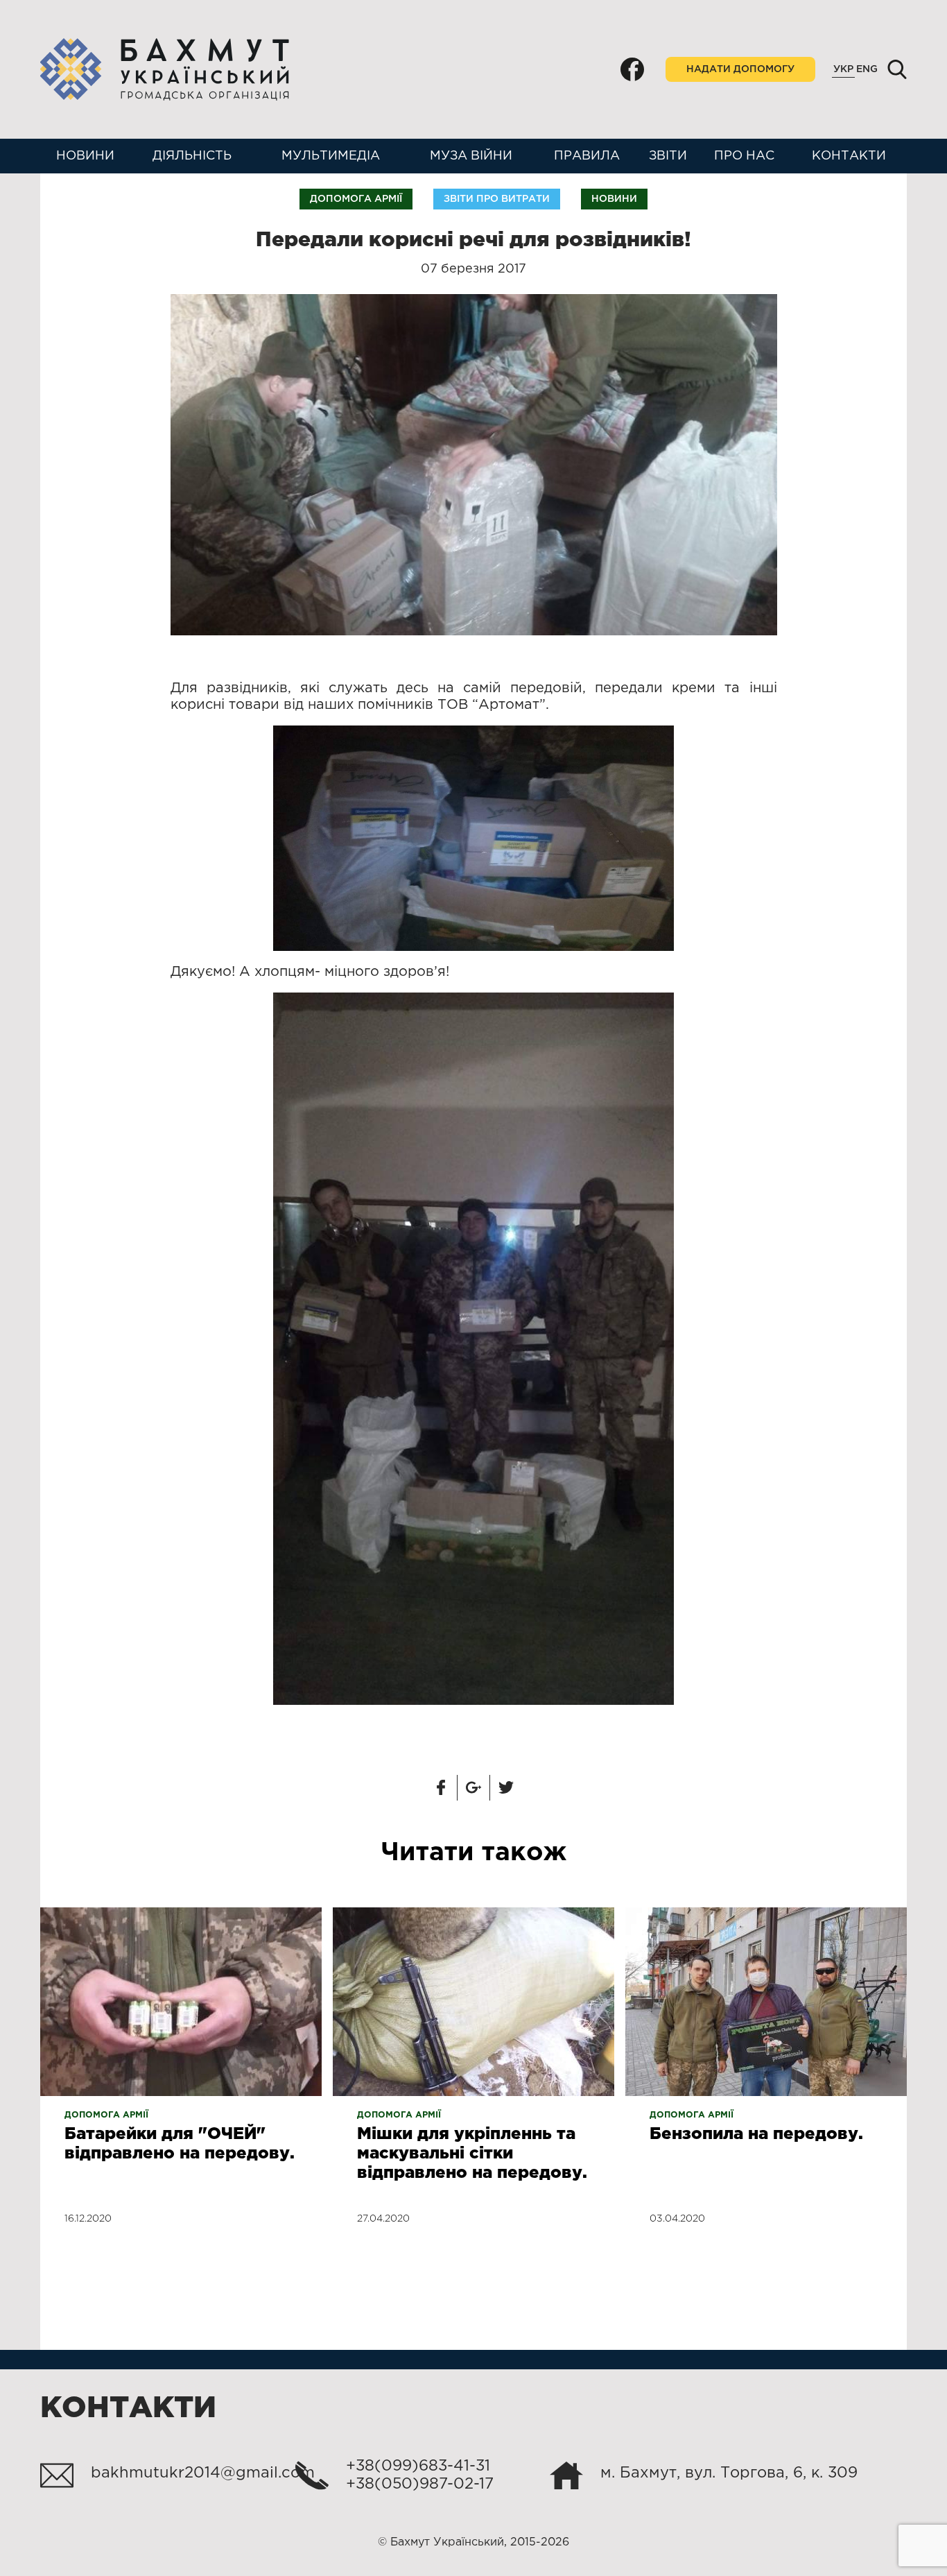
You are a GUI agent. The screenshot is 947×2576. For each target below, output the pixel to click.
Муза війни (471, 156)
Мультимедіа (331, 156)
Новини (85, 156)
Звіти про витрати (497, 199)
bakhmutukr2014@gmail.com (203, 2473)
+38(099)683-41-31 (418, 2466)
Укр (843, 69)
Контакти (849, 156)
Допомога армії (356, 199)
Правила (587, 156)
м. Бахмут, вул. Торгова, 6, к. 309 (729, 2473)
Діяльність (192, 156)
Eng (867, 69)
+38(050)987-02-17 (420, 2484)
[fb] (632, 69)
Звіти (668, 156)
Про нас (744, 156)
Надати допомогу (740, 69)
